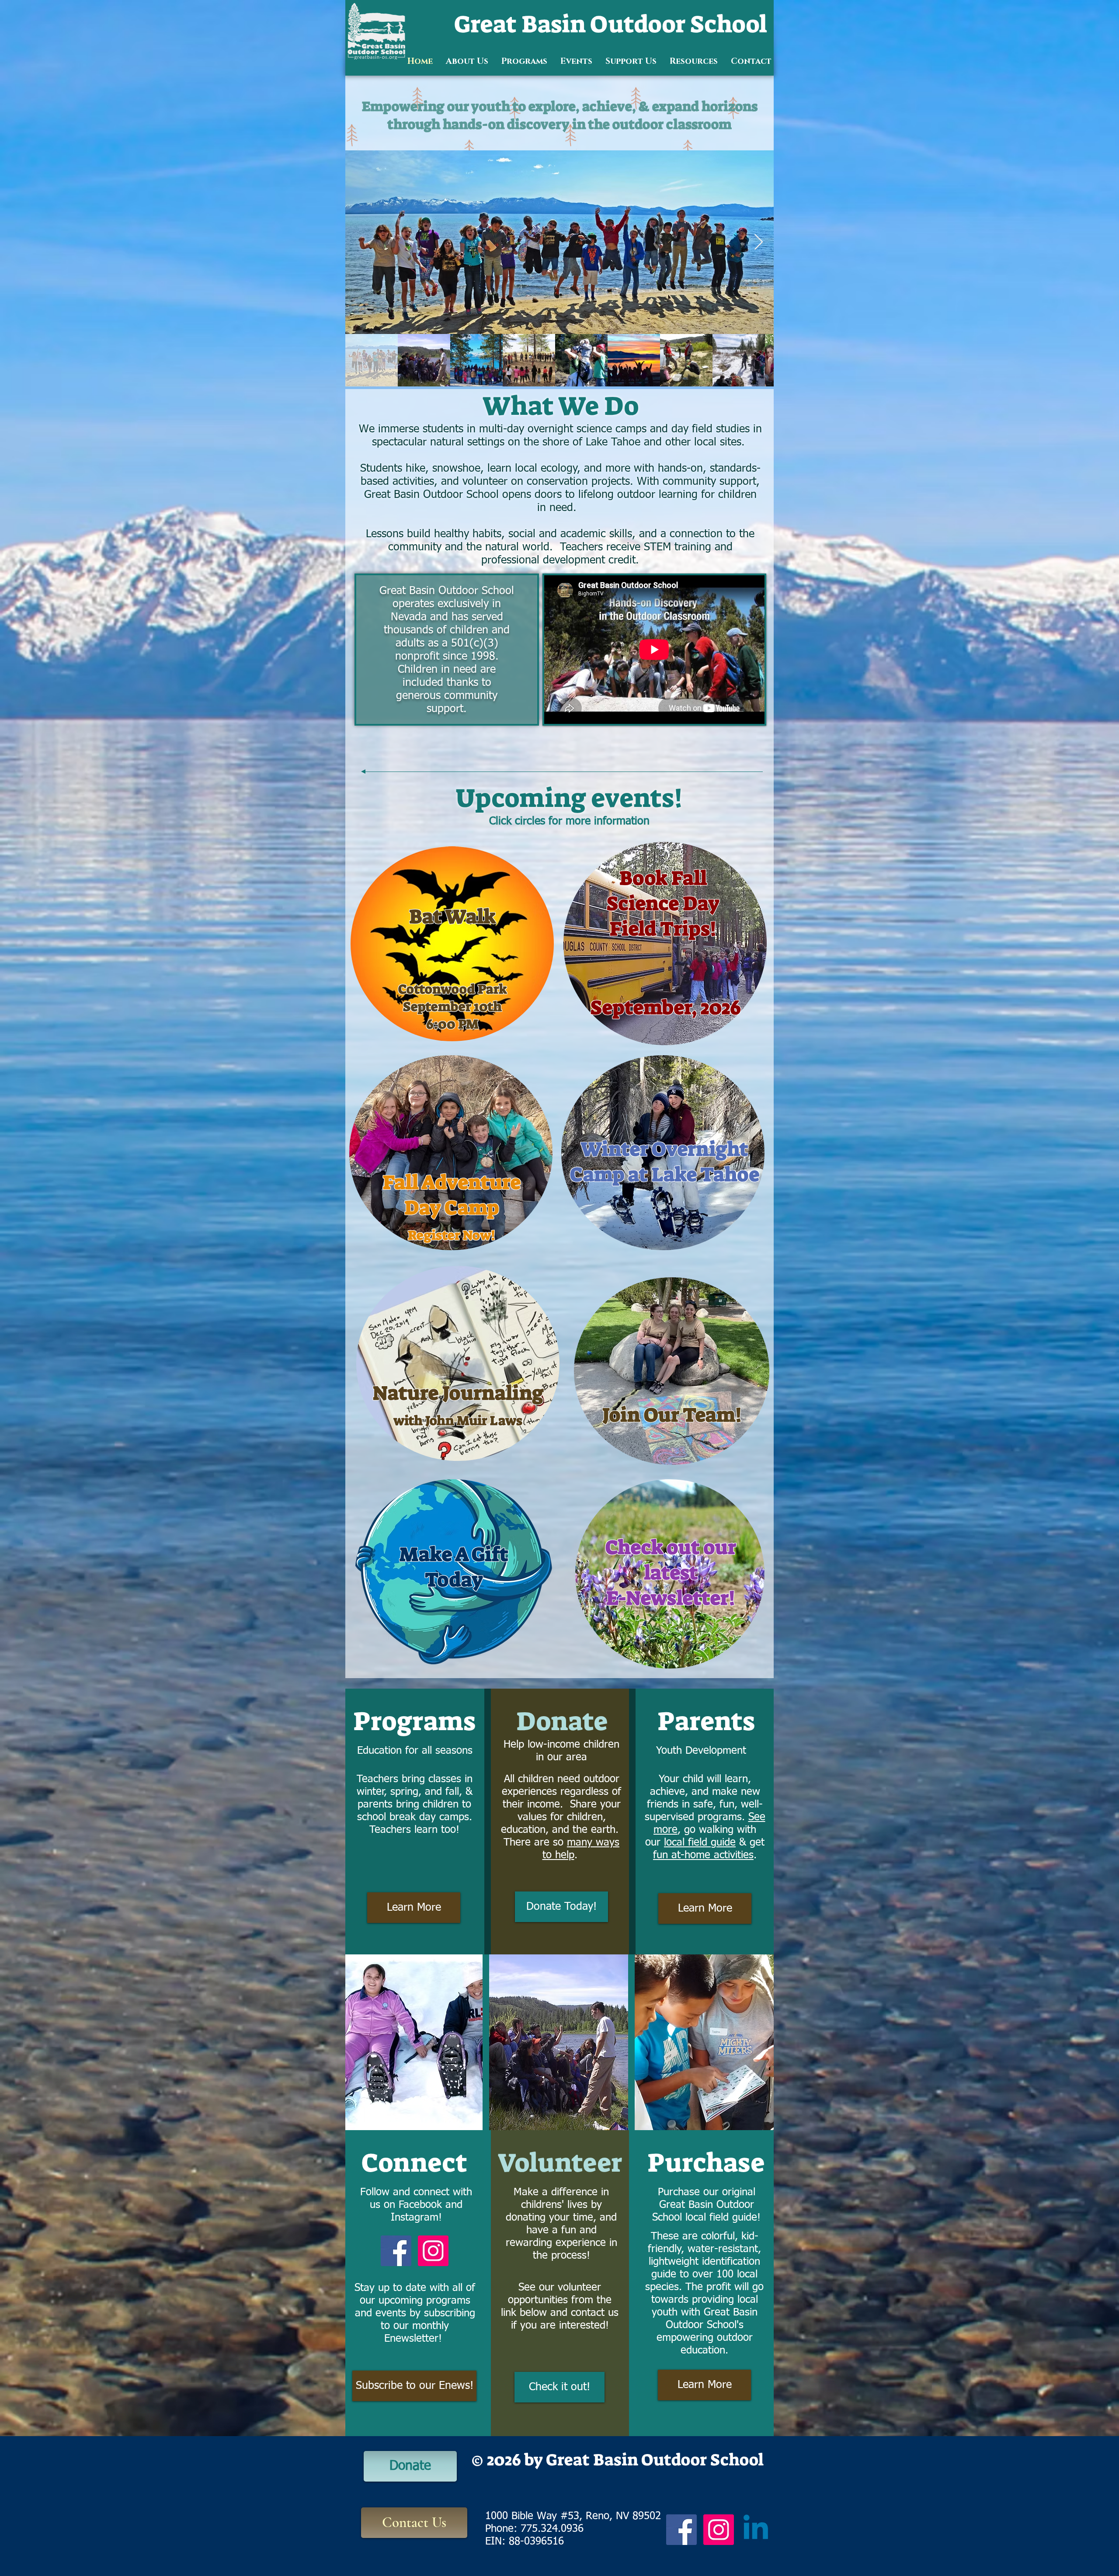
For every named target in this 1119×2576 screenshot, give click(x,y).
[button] (467, 61)
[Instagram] (433, 2251)
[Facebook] (396, 2251)
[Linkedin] (756, 2530)
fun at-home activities (703, 1855)
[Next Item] (759, 242)
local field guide (700, 1842)
